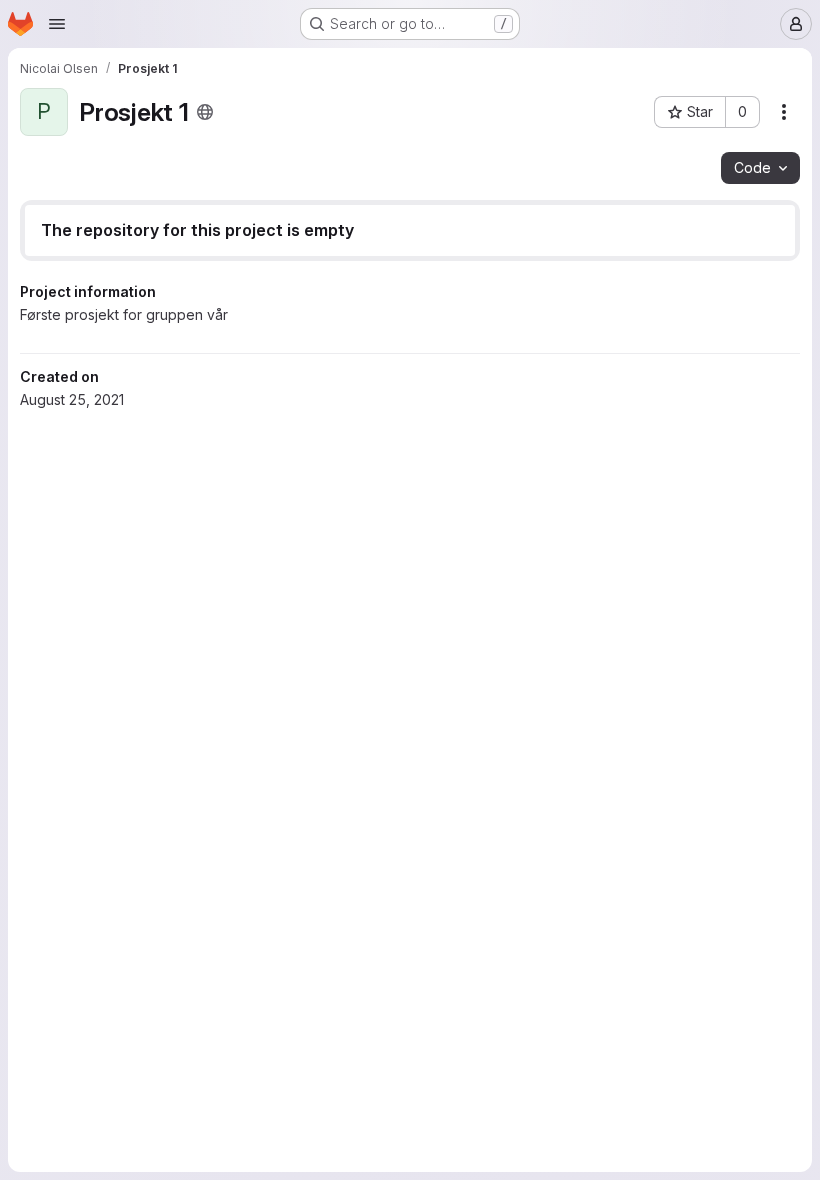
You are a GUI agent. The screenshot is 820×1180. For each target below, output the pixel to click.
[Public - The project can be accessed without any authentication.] (205, 112)
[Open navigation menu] (57, 24)
